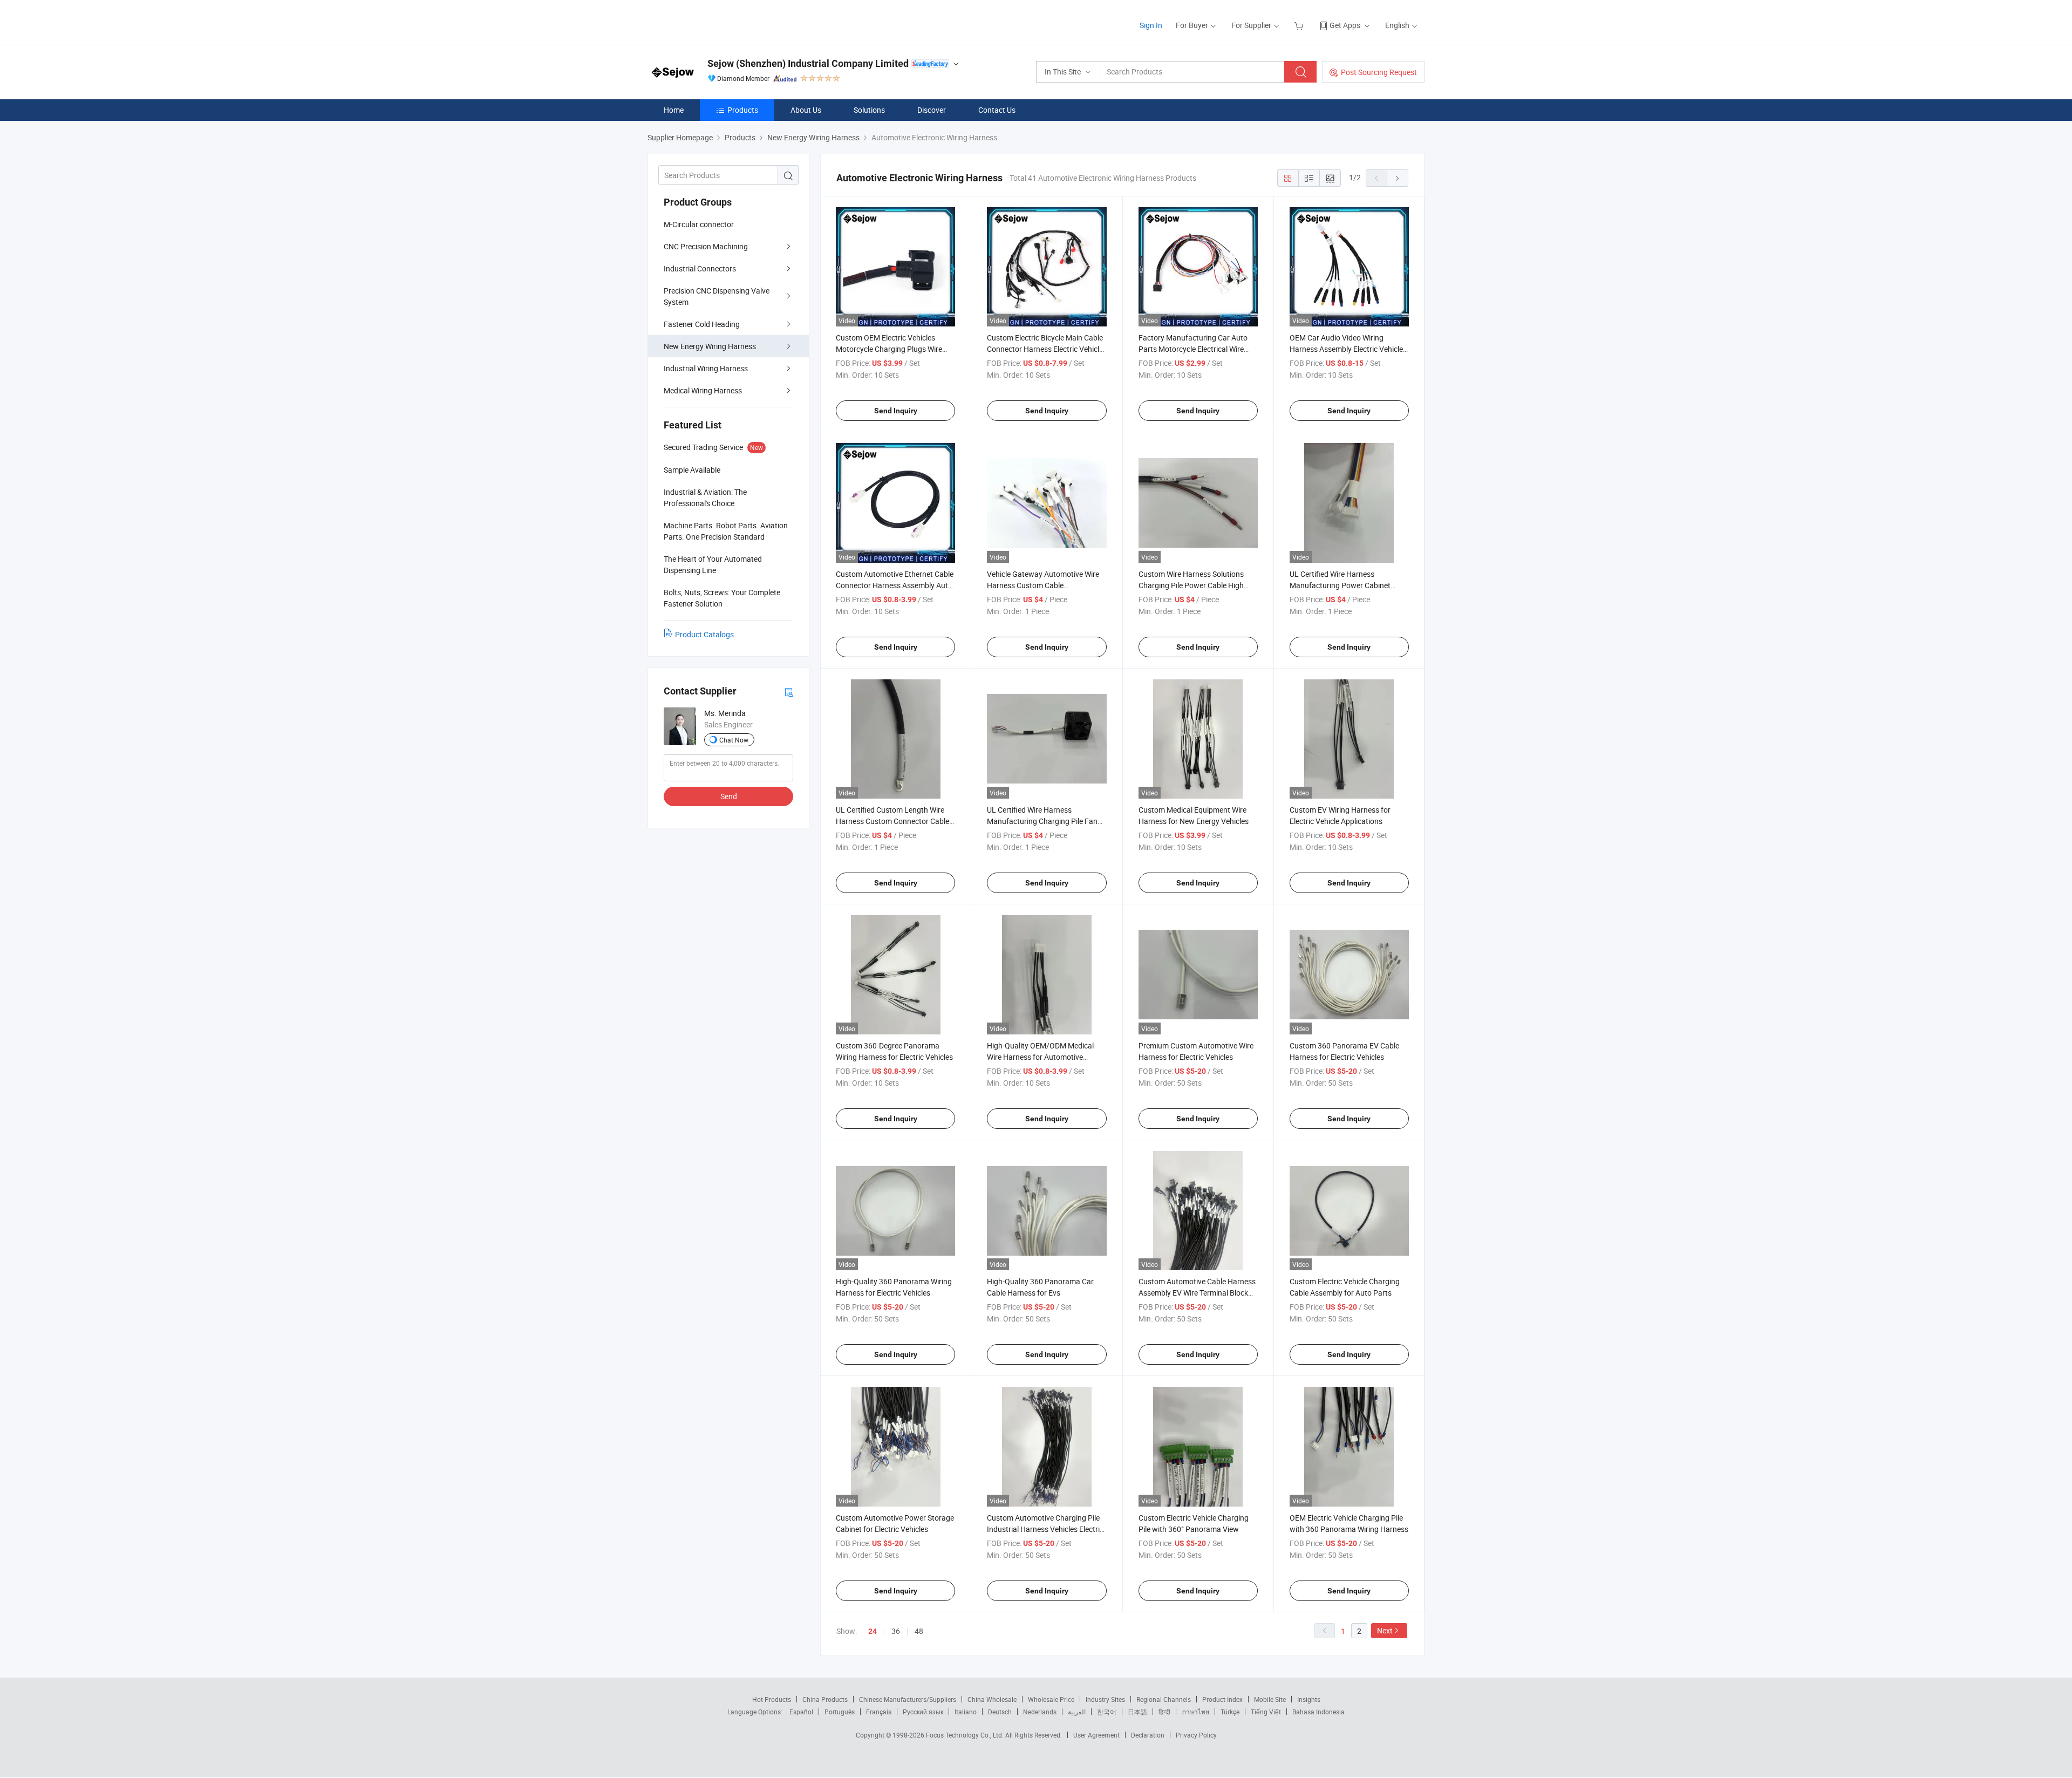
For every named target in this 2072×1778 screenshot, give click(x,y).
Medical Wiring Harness (703, 390)
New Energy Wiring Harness (710, 346)
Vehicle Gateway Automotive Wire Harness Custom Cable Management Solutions (1043, 585)
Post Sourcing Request (1379, 72)
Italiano (966, 1712)
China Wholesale (992, 1699)
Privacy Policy (1196, 1735)
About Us (806, 110)
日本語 (1137, 1712)
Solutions (869, 110)
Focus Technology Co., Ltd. (966, 1735)
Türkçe (1230, 1712)
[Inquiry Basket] (1300, 25)
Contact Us (997, 110)
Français (879, 1712)
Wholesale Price (1051, 1699)
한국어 (1107, 1712)
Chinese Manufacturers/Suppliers (908, 1699)
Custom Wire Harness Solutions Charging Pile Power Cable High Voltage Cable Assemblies (1191, 585)
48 (919, 1631)
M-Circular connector (699, 224)
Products (743, 110)
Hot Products (772, 1699)
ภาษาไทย (1195, 1712)
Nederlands (1040, 1712)
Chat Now (734, 740)
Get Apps (1345, 25)
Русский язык (923, 1712)
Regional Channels (1164, 1699)
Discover (932, 110)
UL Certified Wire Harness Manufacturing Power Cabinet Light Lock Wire (1340, 585)
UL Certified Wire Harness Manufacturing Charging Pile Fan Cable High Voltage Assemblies (1042, 821)
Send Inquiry (896, 411)
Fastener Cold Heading (702, 324)
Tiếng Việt (1266, 1712)
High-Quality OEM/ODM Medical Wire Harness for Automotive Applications (1040, 1057)
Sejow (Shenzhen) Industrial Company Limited (808, 63)
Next (1385, 1630)
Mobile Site (1270, 1699)
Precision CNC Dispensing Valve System (717, 296)
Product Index (1222, 1699)
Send (729, 796)
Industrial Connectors (700, 268)
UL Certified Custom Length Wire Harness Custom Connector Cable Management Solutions (892, 821)
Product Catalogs (704, 634)
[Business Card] (789, 692)
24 (873, 1631)
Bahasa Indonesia (1318, 1712)
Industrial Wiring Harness (706, 368)
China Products (825, 1699)
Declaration (1148, 1735)
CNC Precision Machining (706, 246)
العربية (1077, 1712)
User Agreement (1096, 1735)
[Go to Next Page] (1398, 178)
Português (840, 1712)
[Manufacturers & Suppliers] (717, 21)
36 (896, 1631)
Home (674, 110)
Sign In (1151, 25)
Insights (1309, 1699)
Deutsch (1000, 1712)
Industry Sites (1105, 1699)
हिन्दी (1164, 1712)
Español (801, 1712)
